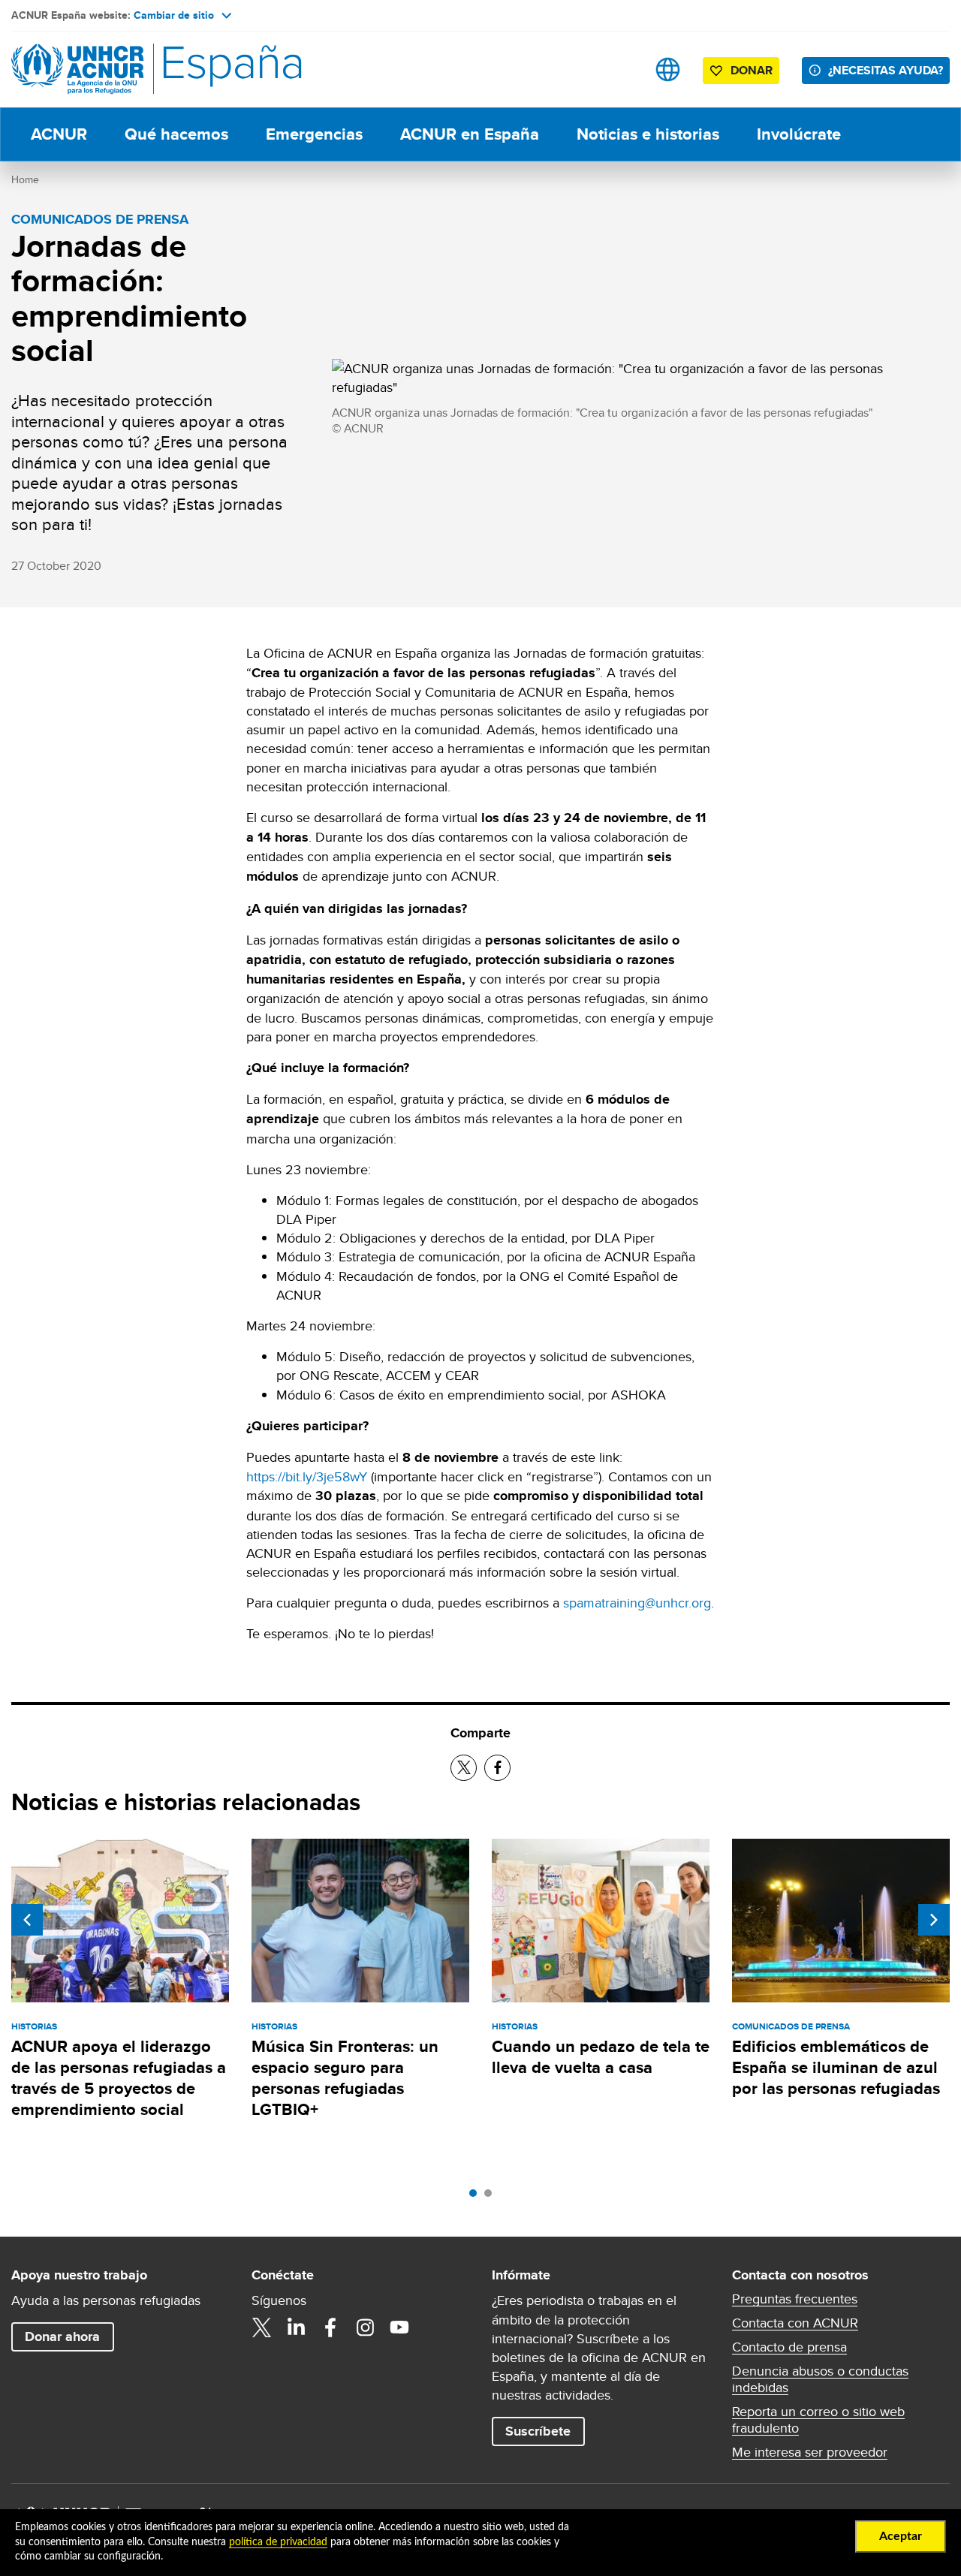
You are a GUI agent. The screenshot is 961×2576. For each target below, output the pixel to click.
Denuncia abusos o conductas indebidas (820, 2379)
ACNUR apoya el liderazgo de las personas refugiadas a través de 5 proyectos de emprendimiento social (119, 2078)
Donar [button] (752, 70)
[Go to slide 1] (477, 2197)
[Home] (116, 69)
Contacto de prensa (789, 2347)
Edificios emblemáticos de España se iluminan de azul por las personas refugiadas (836, 2068)
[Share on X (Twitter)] (464, 1768)
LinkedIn (296, 2327)
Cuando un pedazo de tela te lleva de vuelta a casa (601, 2057)
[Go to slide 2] (492, 2197)
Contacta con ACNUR (795, 2323)
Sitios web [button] (668, 69)
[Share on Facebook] (497, 1768)
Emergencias (314, 134)
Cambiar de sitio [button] (174, 15)
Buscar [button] (621, 69)
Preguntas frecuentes (795, 2299)
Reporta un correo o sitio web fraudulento (818, 2420)
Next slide (934, 1920)
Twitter (261, 2327)
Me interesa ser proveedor (810, 2452)
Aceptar (901, 2536)
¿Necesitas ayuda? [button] (886, 70)
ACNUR (59, 134)
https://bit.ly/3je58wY (307, 1476)
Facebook (330, 2327)
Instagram (365, 2327)
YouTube (399, 2327)
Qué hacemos (176, 134)
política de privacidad (278, 2542)
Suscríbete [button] (538, 2431)
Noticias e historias (648, 134)
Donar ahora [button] (62, 2336)
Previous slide (27, 1920)
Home (25, 179)
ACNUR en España (470, 134)
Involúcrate (799, 134)
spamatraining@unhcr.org (637, 1603)
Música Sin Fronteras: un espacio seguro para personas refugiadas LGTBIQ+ (345, 2078)
